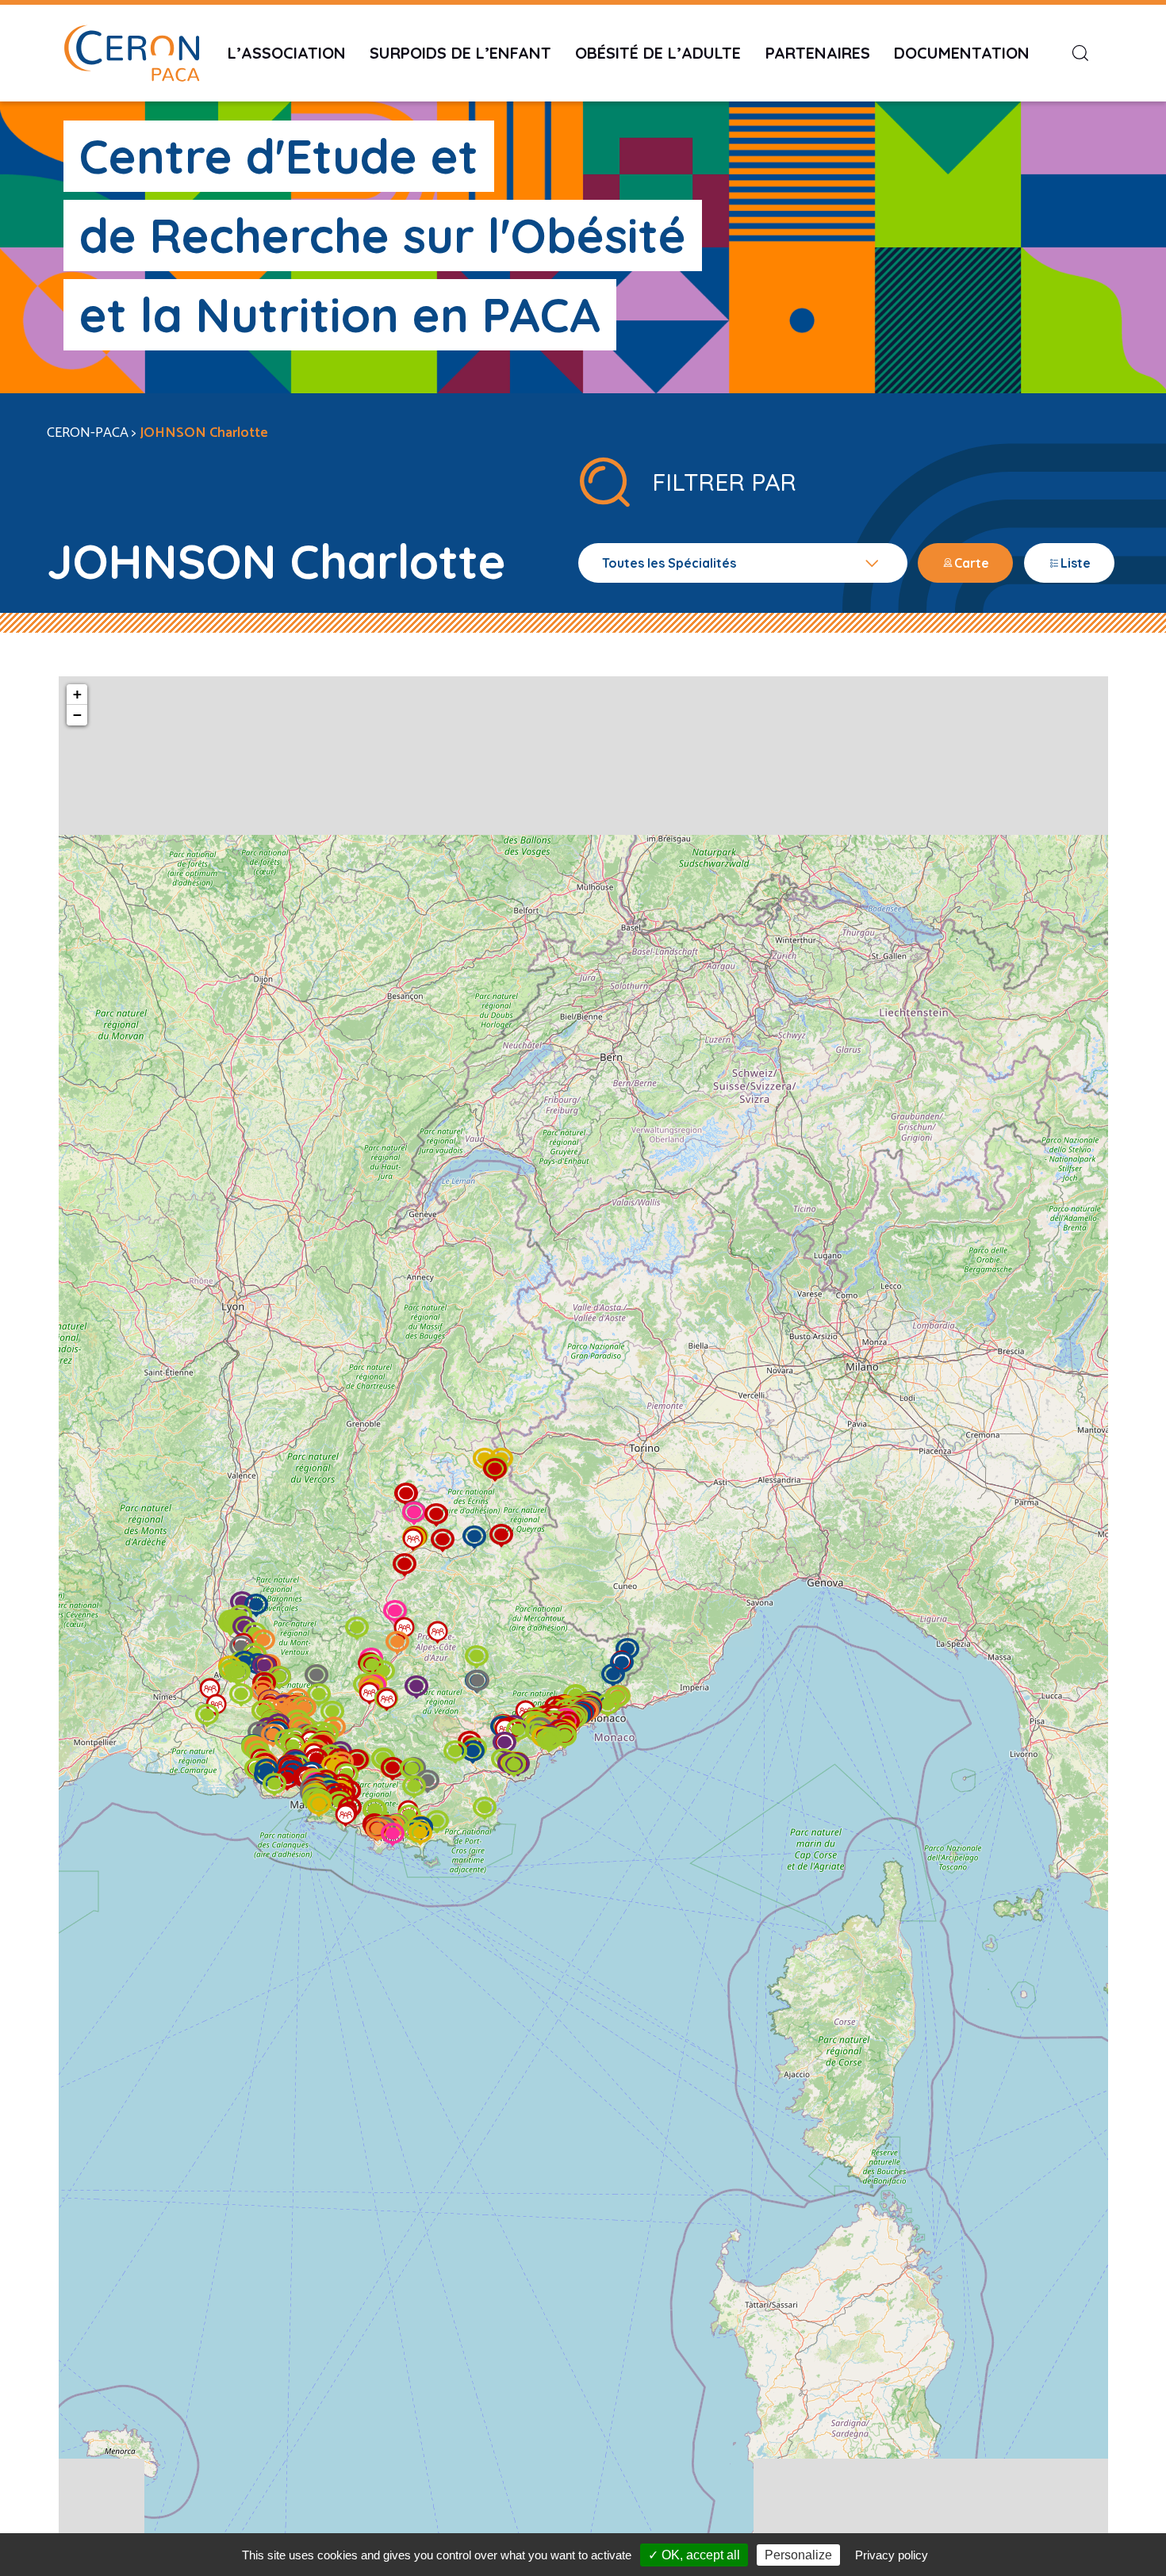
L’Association (287, 53)
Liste (1076, 563)
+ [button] (77, 694)
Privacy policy (892, 2555)
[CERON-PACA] (132, 53)
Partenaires (818, 53)
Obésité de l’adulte (658, 53)
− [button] (77, 715)
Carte (972, 563)
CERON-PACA (88, 433)
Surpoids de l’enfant (460, 53)
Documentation (962, 53)
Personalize (798, 2555)
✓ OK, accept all (694, 2555)
